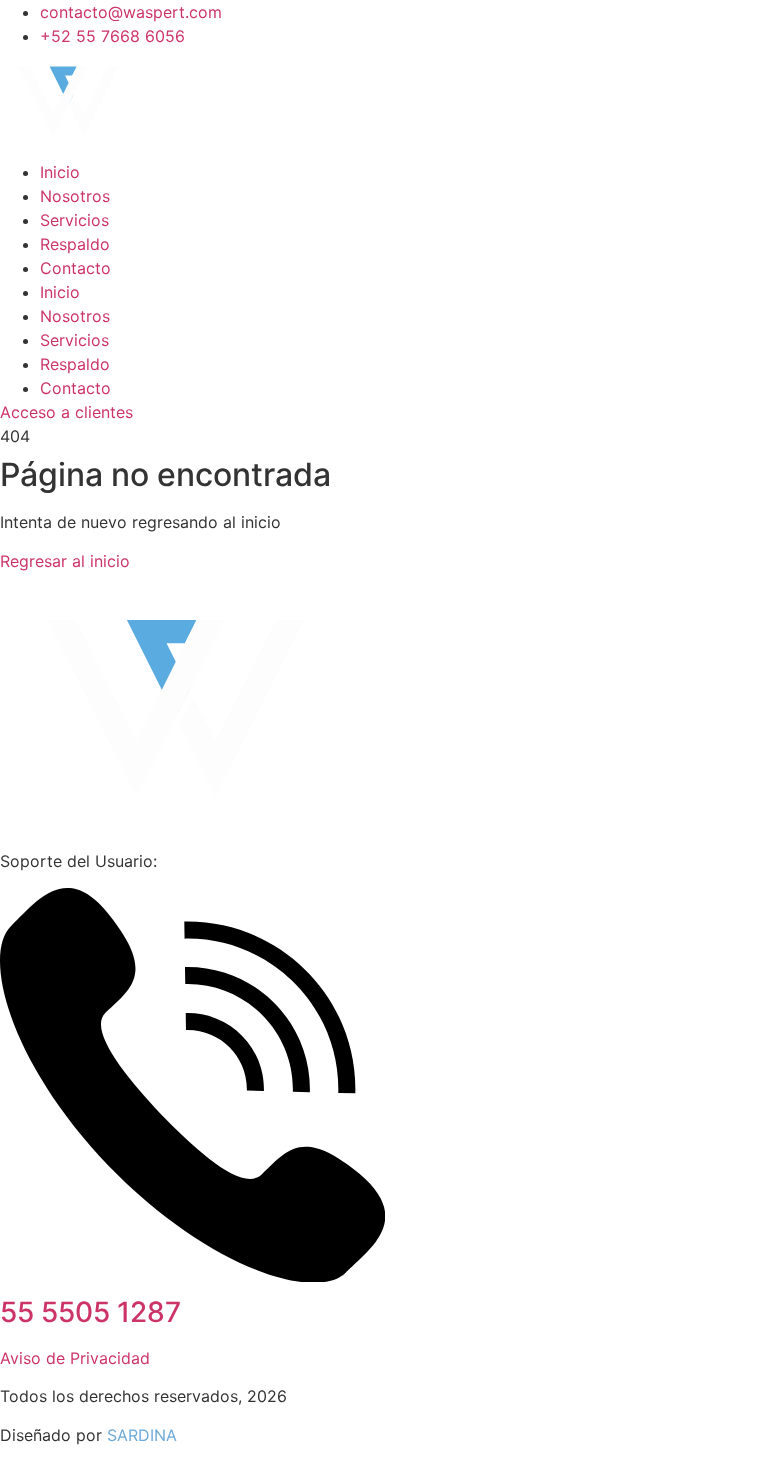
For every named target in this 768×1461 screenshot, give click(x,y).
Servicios (74, 220)
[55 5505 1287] (192, 1276)
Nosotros (75, 196)
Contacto (75, 268)
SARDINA (142, 1435)
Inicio (60, 172)
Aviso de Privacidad (75, 1358)
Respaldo (75, 244)
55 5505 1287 (90, 1312)
